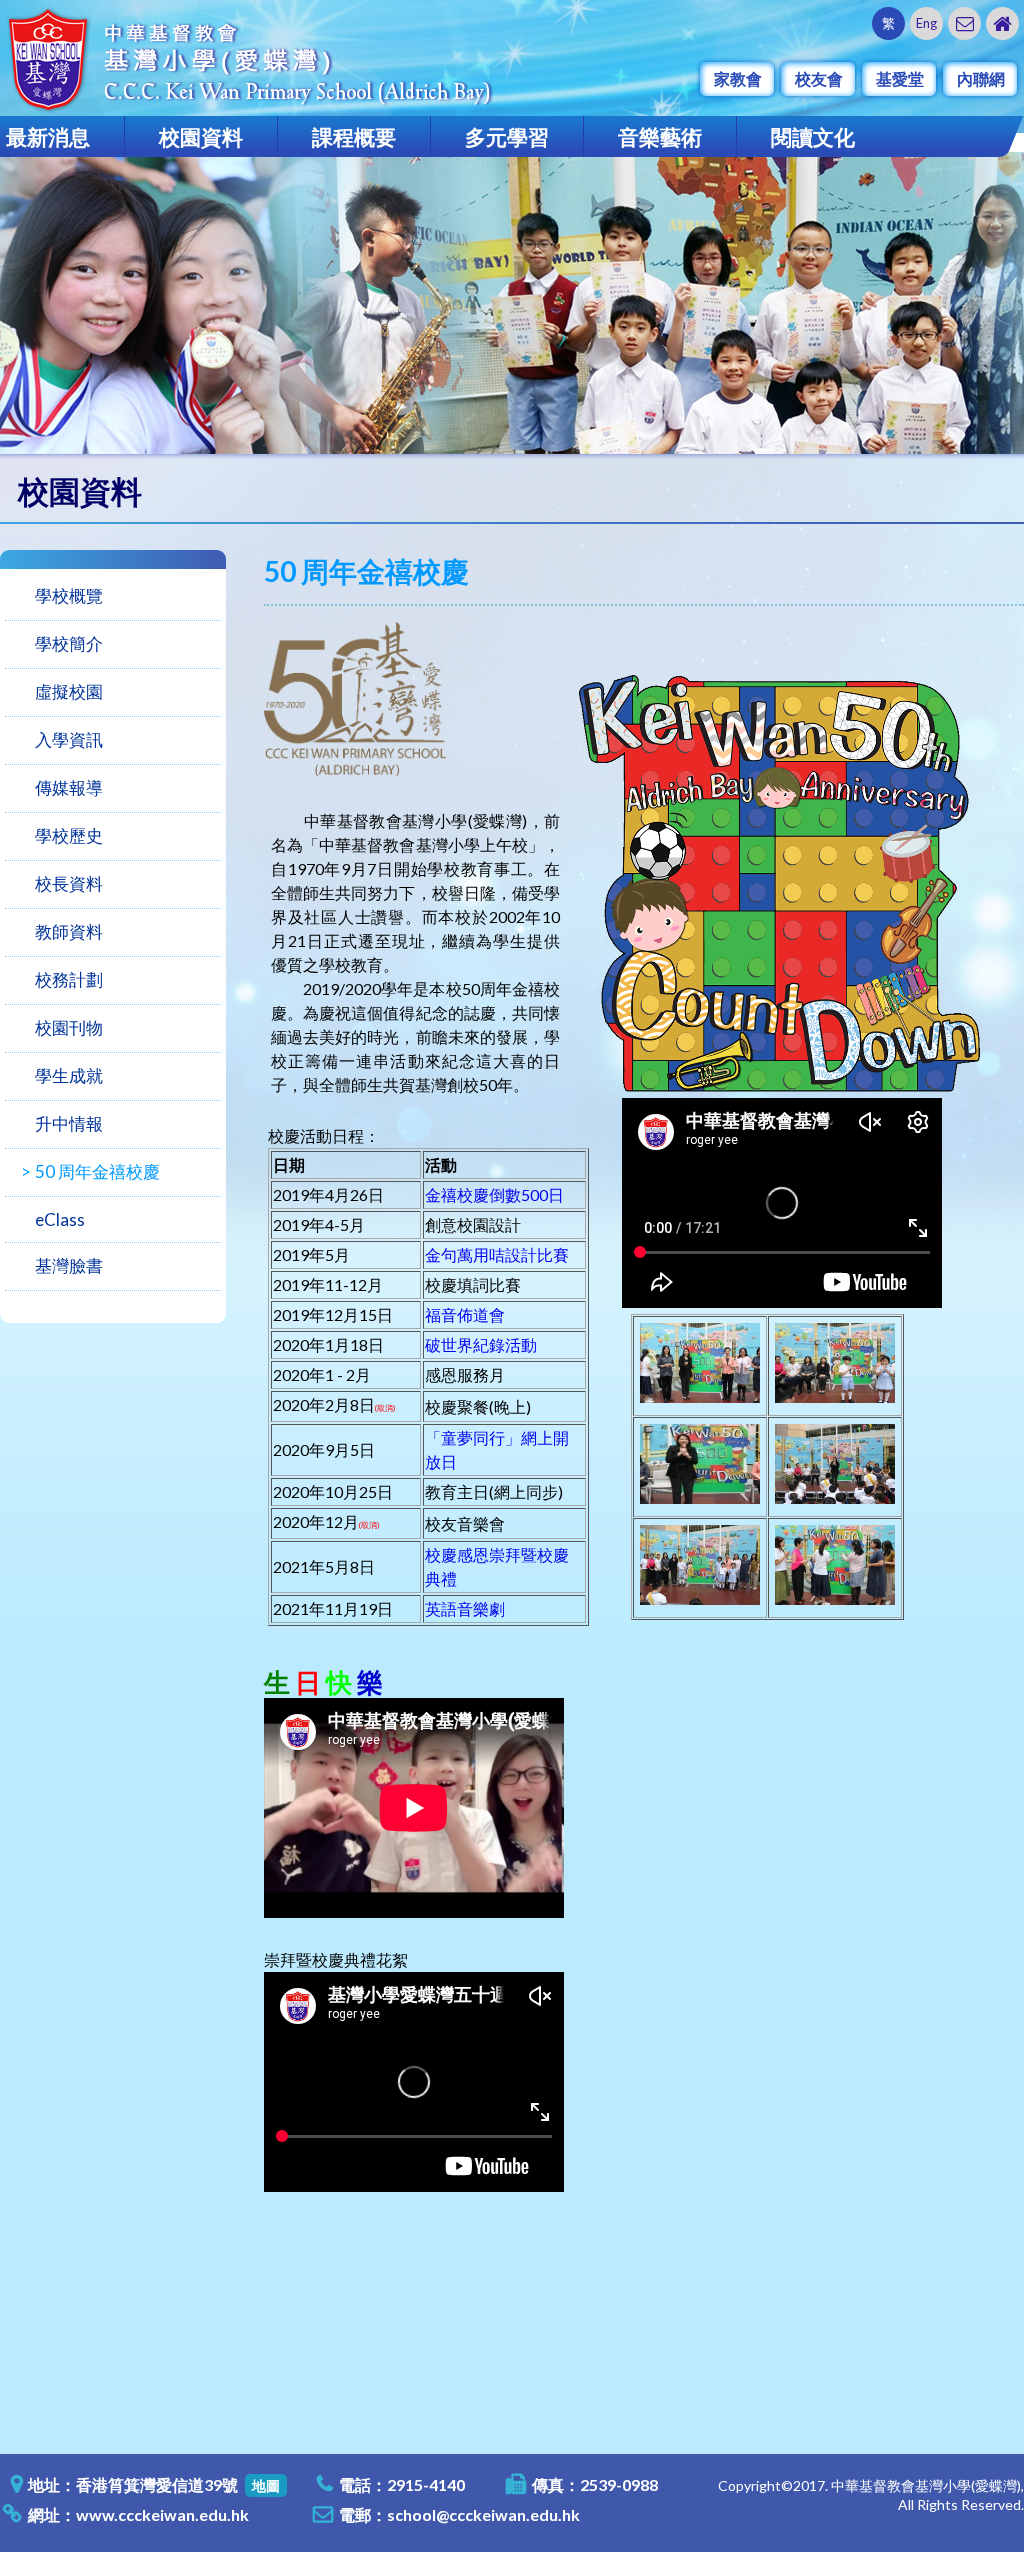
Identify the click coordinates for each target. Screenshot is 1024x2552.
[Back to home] (1002, 23)
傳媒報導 (69, 787)
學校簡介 (69, 643)
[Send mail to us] (964, 23)
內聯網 (981, 78)
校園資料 (201, 136)
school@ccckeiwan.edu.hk (483, 2514)
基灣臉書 (69, 1265)
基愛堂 (900, 78)
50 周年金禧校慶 (97, 1171)
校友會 (819, 78)
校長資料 (69, 883)
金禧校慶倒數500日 (494, 1194)
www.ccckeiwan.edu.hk (162, 2514)
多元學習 (507, 136)
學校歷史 (69, 835)
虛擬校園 (69, 691)
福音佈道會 (465, 1314)
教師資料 (69, 931)
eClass (60, 1219)
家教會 (738, 78)
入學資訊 (69, 739)
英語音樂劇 (465, 1608)
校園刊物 (69, 1027)
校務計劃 (69, 979)
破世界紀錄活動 (481, 1344)
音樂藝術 (660, 136)
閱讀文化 (813, 136)
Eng (926, 23)
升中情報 (69, 1123)
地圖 (266, 2485)
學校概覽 (69, 595)
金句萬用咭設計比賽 (497, 1254)
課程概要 (354, 136)
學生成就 (69, 1075)
